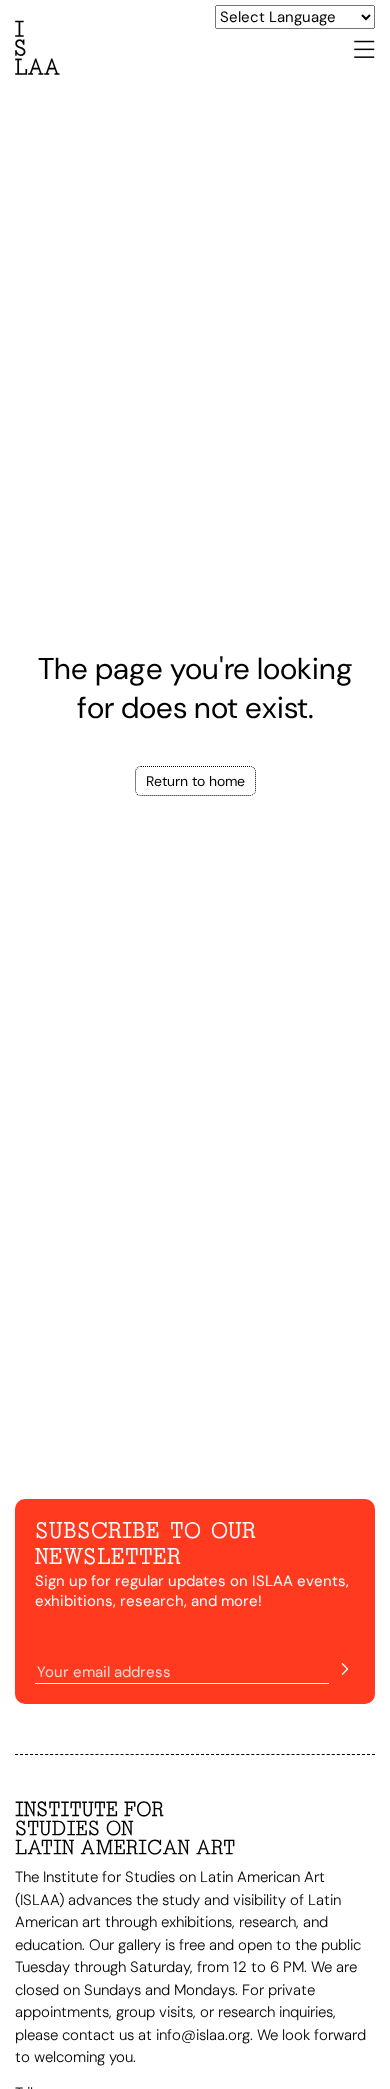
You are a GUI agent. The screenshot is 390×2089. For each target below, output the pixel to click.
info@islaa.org (203, 2035)
